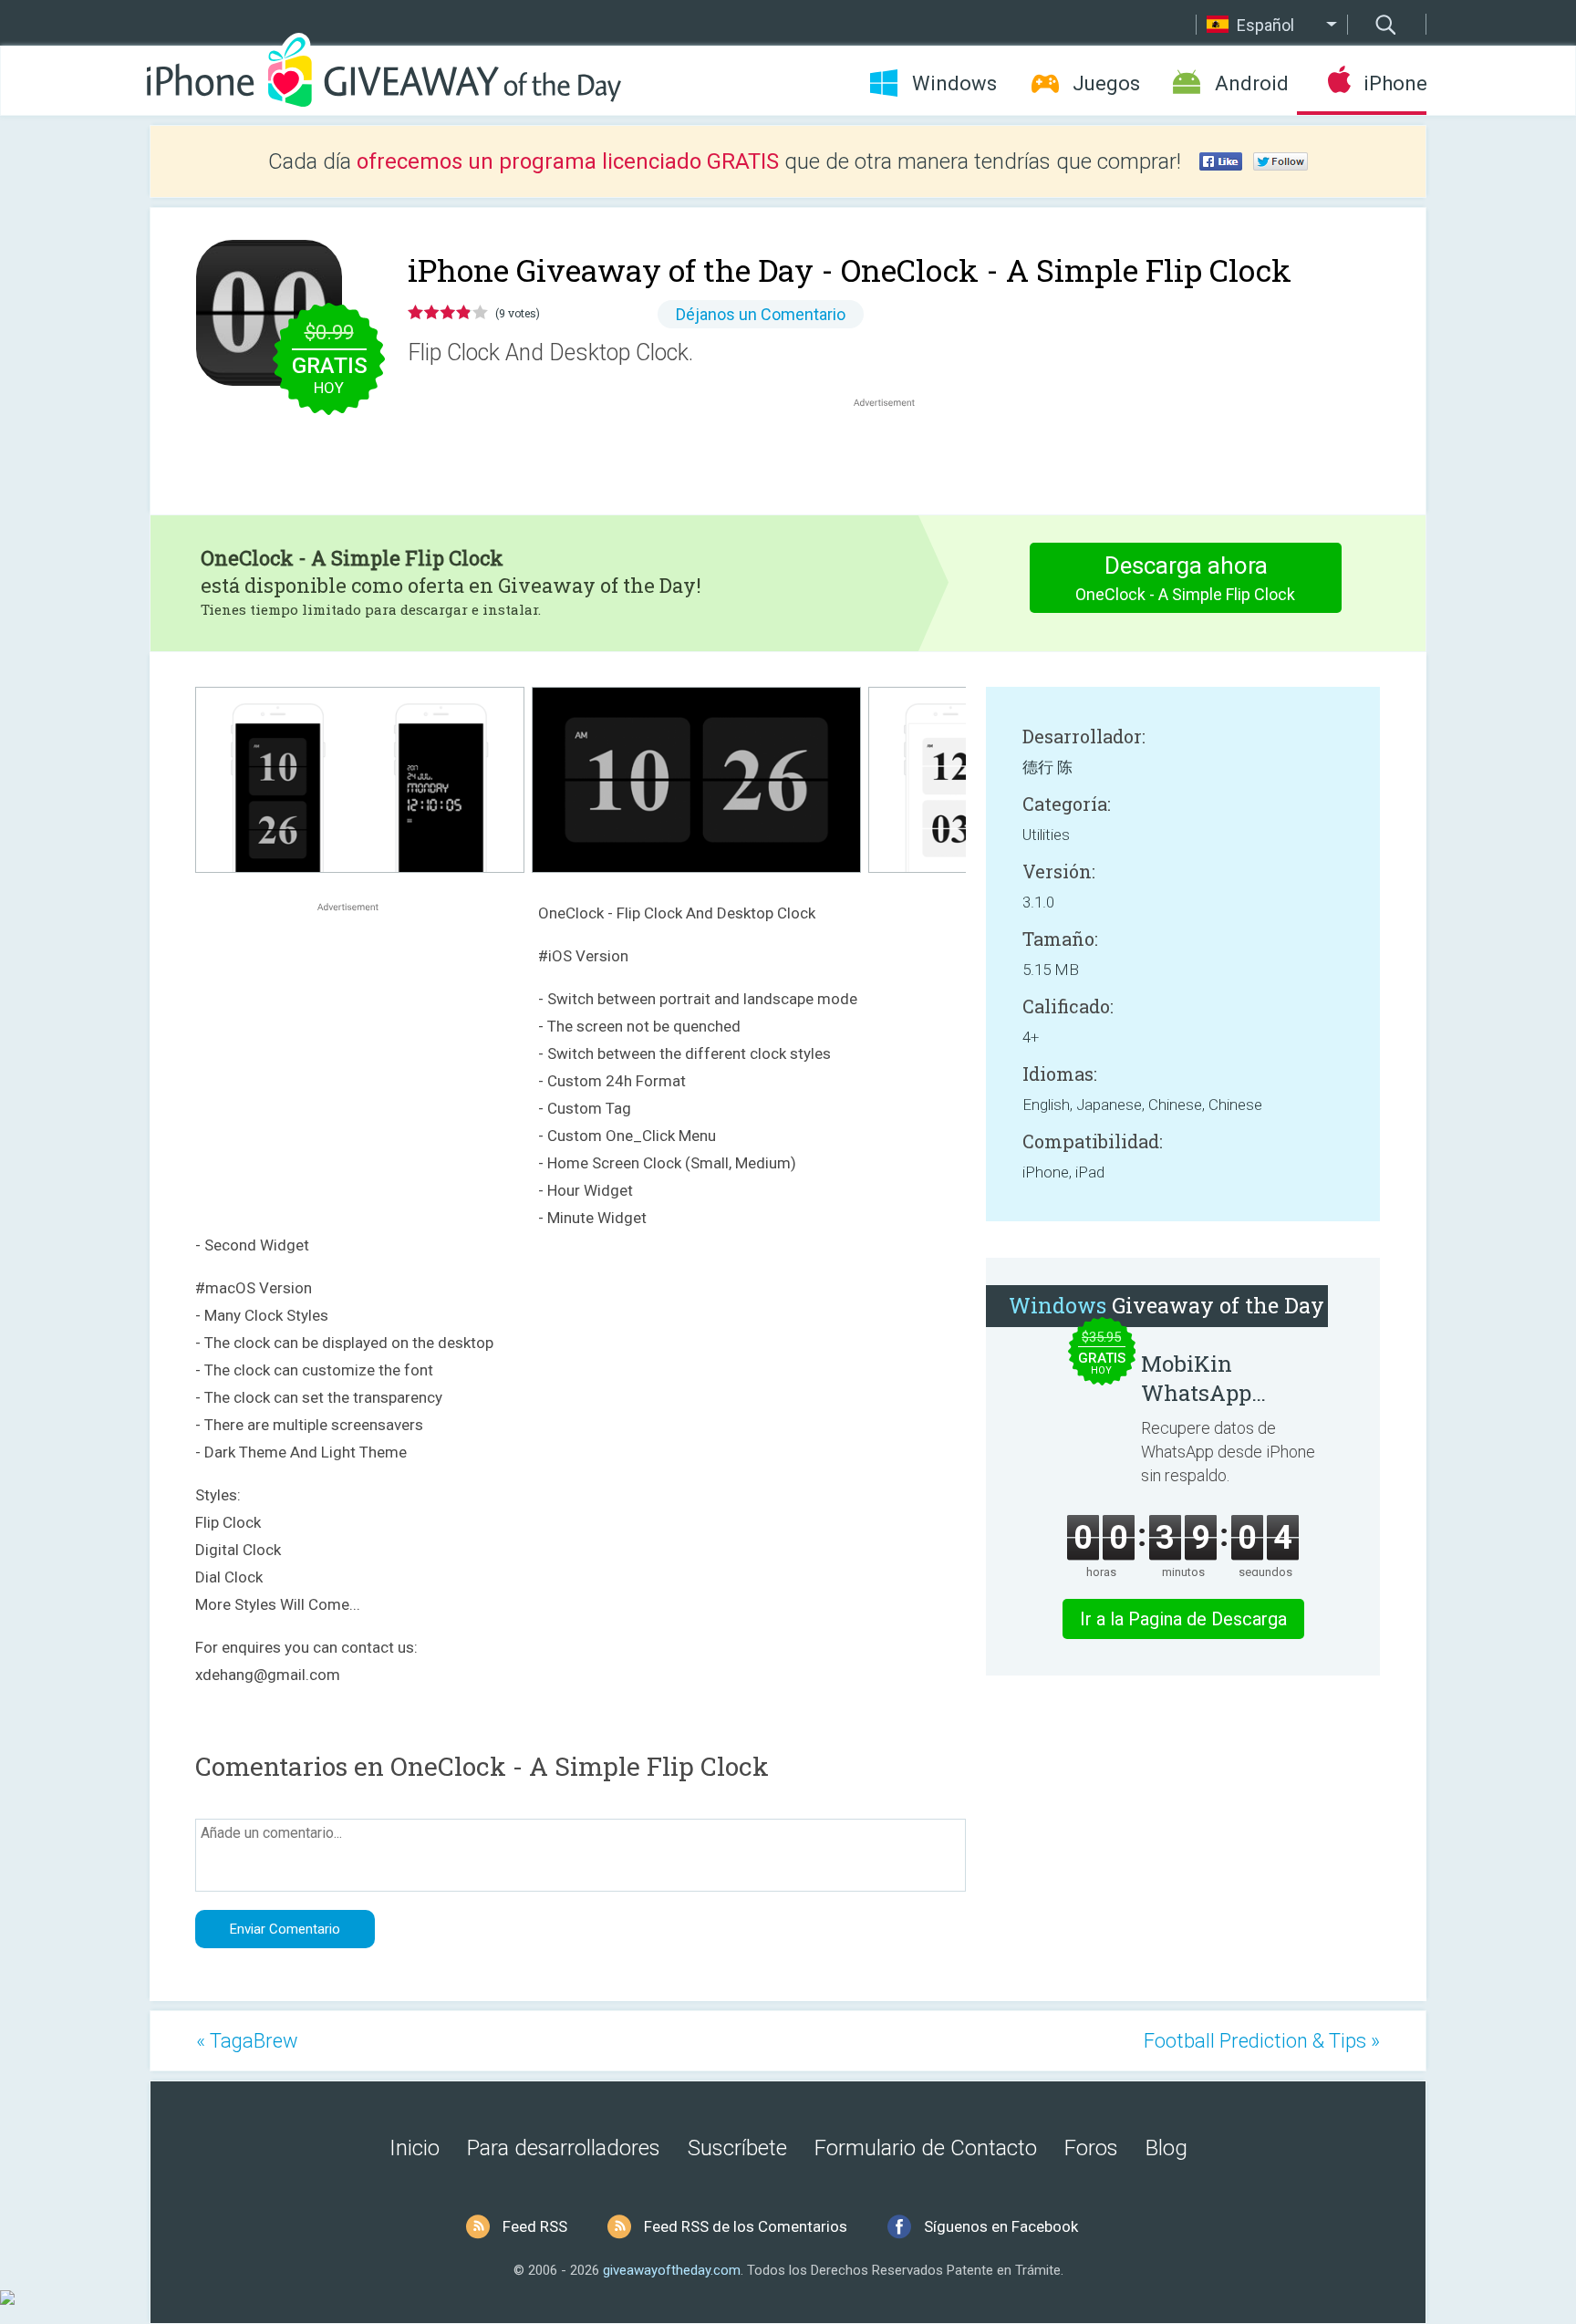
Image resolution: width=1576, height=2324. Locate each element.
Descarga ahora (1185, 578)
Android (1252, 83)
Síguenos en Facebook (1001, 2226)
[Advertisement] (894, 455)
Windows (954, 83)
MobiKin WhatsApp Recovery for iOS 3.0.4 (1226, 1378)
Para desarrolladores (564, 2148)
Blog (1166, 2148)
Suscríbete (737, 2148)
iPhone (1395, 83)
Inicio (415, 2148)
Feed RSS (535, 2226)
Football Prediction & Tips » (1262, 2041)
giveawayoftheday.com (672, 2270)
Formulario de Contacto (926, 2148)
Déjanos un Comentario (761, 314)
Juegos (1106, 83)
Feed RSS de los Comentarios (746, 2226)
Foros (1091, 2148)
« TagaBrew (247, 2041)
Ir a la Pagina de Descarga (1183, 1619)
